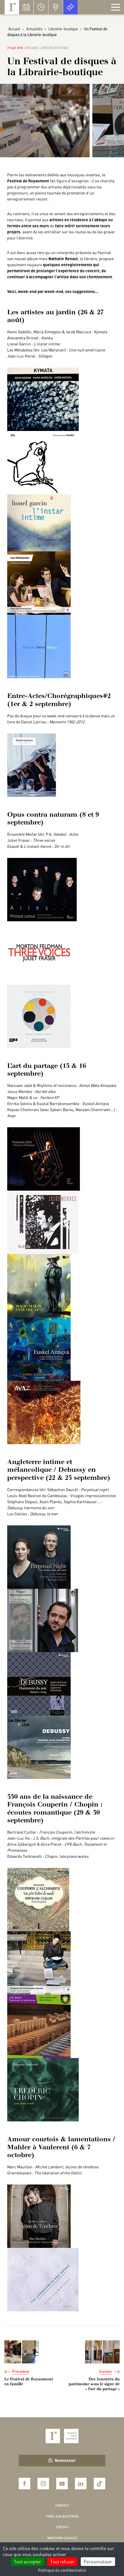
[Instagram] (43, 2484)
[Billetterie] (70, 7)
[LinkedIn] (81, 2484)
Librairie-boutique (63, 29)
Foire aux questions (62, 2516)
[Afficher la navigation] (116, 7)
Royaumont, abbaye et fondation (12, 7)
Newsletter (65, 2460)
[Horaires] (41, 7)
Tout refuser (62, 2561)
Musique (32, 48)
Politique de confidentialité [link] (62, 2570)
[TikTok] (99, 2484)
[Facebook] (25, 2484)
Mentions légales (62, 2538)
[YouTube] (62, 2484)
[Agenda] (26, 7)
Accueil (14, 29)
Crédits (62, 2527)
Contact (62, 2505)
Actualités (34, 29)
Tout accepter (28, 2561)
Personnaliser (98, 2561)
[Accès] (56, 7)
